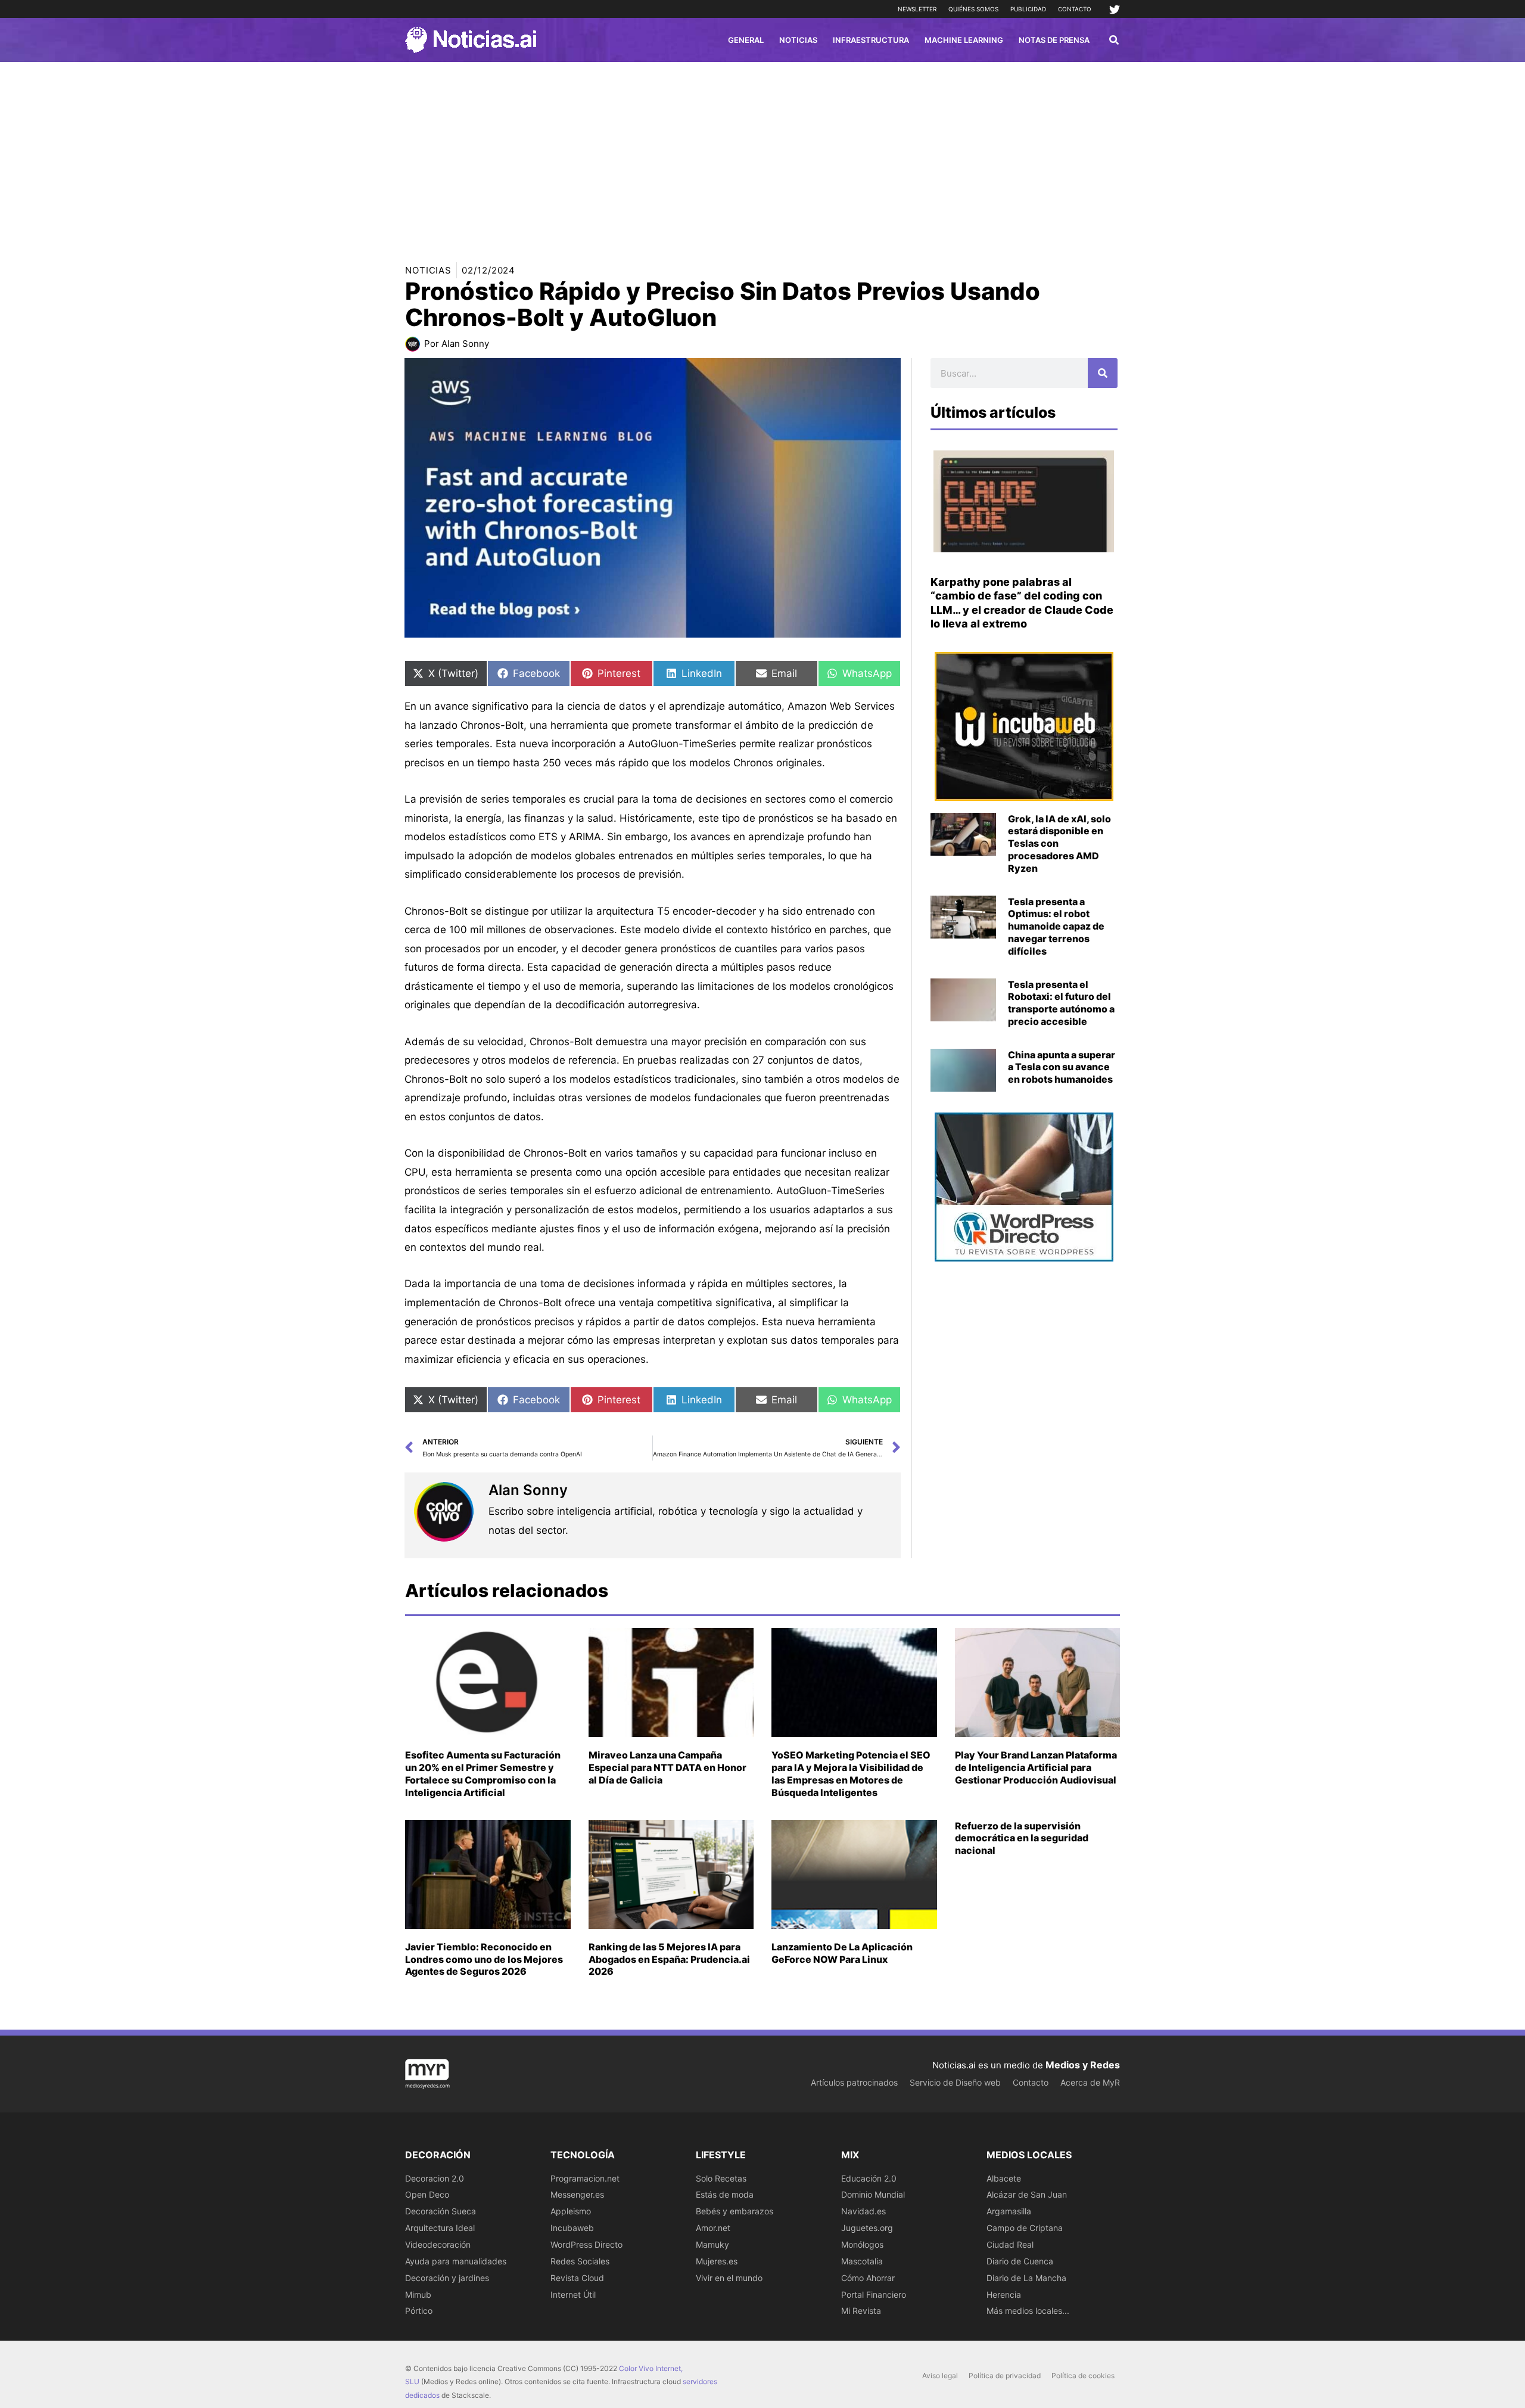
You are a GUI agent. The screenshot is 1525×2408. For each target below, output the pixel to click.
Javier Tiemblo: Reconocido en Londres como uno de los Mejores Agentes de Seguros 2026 (484, 1959)
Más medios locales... (1028, 2311)
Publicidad (1028, 9)
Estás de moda (725, 2194)
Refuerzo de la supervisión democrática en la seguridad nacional (1022, 1838)
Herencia (1004, 2294)
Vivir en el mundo (729, 2278)
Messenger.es (577, 2194)
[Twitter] (1115, 10)
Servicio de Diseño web (955, 2082)
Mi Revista (861, 2311)
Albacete (1004, 2178)
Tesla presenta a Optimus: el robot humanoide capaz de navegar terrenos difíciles (1056, 926)
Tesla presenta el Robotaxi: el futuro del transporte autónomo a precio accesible (1061, 1003)
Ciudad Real (1010, 2244)
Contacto (1075, 9)
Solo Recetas (721, 2178)
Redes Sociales (580, 2261)
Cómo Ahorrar (868, 2278)
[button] (1115, 41)
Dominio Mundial (873, 2194)
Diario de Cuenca (1020, 2261)
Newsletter (917, 9)
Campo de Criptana (1025, 2228)
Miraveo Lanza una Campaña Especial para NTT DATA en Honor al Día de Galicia (667, 1767)
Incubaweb (572, 2228)
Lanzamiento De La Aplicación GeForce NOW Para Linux (842, 1953)
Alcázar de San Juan (1027, 2194)
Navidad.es (863, 2211)
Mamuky (712, 2244)
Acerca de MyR (1090, 2082)
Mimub (418, 2294)
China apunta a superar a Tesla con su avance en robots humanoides (1062, 1067)
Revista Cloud (577, 2278)
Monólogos (862, 2244)
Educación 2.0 (869, 2178)
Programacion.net (585, 2178)
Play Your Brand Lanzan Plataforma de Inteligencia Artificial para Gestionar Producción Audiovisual (1036, 1767)
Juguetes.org (867, 2228)
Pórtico (419, 2311)
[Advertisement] (762, 151)
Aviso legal (940, 2376)
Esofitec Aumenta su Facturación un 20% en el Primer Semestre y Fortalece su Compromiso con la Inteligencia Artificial (483, 1773)
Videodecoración (438, 2244)
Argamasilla (1009, 2211)
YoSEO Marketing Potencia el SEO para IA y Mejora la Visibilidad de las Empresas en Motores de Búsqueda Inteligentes (851, 1773)
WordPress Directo (586, 2244)
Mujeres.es (717, 2261)
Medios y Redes (1083, 2065)
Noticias (428, 270)
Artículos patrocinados (854, 2082)
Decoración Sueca (441, 2211)
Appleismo (571, 2211)
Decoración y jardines (447, 2278)
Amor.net (713, 2228)
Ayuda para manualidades (456, 2261)
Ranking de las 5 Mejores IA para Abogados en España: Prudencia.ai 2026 (669, 1959)
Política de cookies (1083, 2376)
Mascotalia (862, 2261)
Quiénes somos (973, 9)
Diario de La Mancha (1026, 2278)
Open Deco (427, 2194)
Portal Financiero (874, 2294)
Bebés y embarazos (735, 2211)
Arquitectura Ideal (440, 2228)
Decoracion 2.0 (435, 2178)
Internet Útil (573, 2294)
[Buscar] (1103, 373)
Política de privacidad (1005, 2376)
